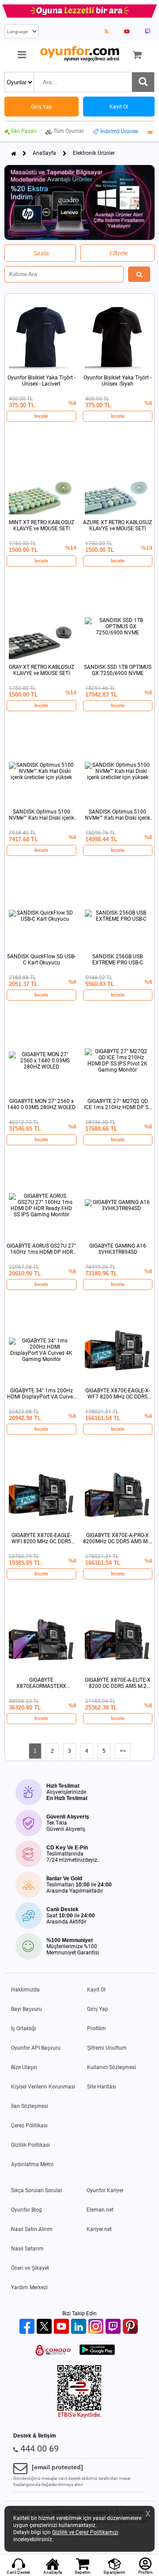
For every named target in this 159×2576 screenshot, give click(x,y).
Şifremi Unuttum (107, 2048)
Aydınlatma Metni (32, 2164)
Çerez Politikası (29, 2126)
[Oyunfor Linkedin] (80, 2327)
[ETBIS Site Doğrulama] (79, 2416)
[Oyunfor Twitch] (114, 2327)
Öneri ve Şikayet (30, 2268)
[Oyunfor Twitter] (45, 2327)
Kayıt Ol (96, 1990)
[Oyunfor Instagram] (97, 2327)
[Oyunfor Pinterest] (131, 2327)
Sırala (41, 253)
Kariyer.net (99, 2229)
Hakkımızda (25, 1990)
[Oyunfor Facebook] (28, 2327)
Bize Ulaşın (24, 2067)
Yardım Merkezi (29, 2287)
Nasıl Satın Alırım (32, 2229)
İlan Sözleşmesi (30, 2106)
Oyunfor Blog (26, 2210)
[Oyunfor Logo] (79, 54)
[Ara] (143, 82)
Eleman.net (100, 2210)
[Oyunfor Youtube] (62, 2327)
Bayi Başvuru (26, 2009)
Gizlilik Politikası (30, 2145)
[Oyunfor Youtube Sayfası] (127, 31)
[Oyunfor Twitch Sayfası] (148, 31)
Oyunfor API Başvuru (36, 2048)
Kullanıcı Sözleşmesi (112, 2067)
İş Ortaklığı (24, 2029)
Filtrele (119, 253)
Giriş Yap (98, 2009)
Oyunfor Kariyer (105, 2190)
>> (123, 1751)
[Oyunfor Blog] (107, 31)
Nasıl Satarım (27, 2249)
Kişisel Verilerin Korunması (43, 2087)
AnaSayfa (44, 153)
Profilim (97, 2029)
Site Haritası (102, 2087)
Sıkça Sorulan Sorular (37, 2190)
